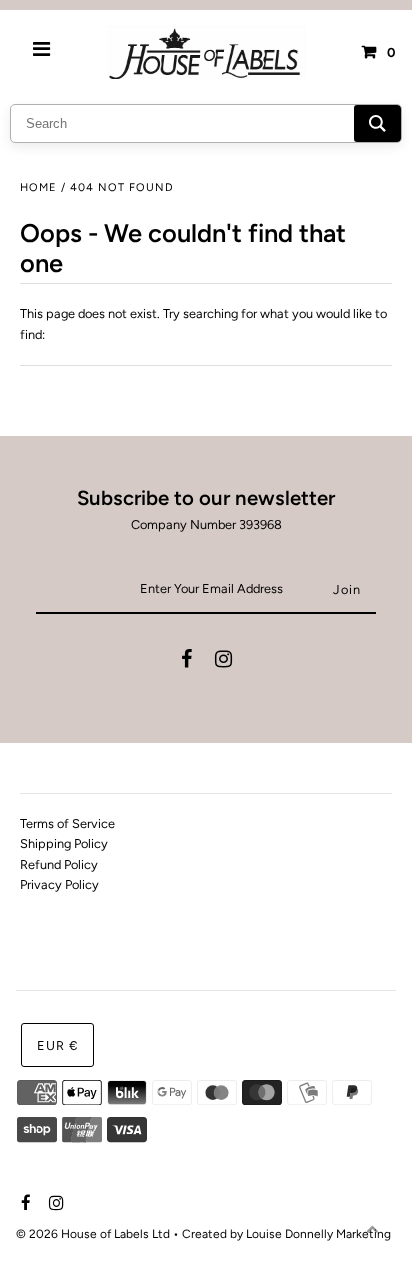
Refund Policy (59, 864)
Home (38, 187)
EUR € (57, 1045)
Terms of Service (67, 823)
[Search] (377, 123)
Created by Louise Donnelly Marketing (286, 1234)
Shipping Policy (64, 843)
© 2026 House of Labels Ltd (93, 1234)
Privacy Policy (59, 884)
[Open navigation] (42, 52)
